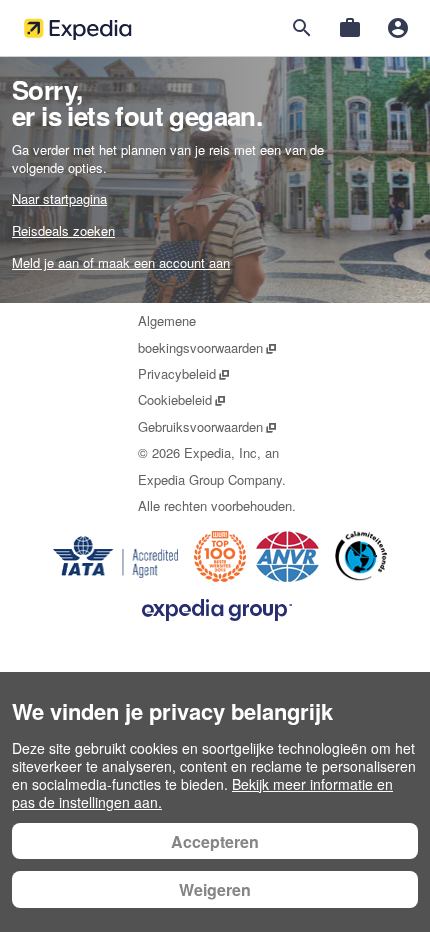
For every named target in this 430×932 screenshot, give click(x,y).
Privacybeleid (184, 373)
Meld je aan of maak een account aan (121, 262)
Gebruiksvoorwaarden (208, 426)
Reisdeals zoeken (63, 230)
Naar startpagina (59, 198)
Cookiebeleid (182, 399)
